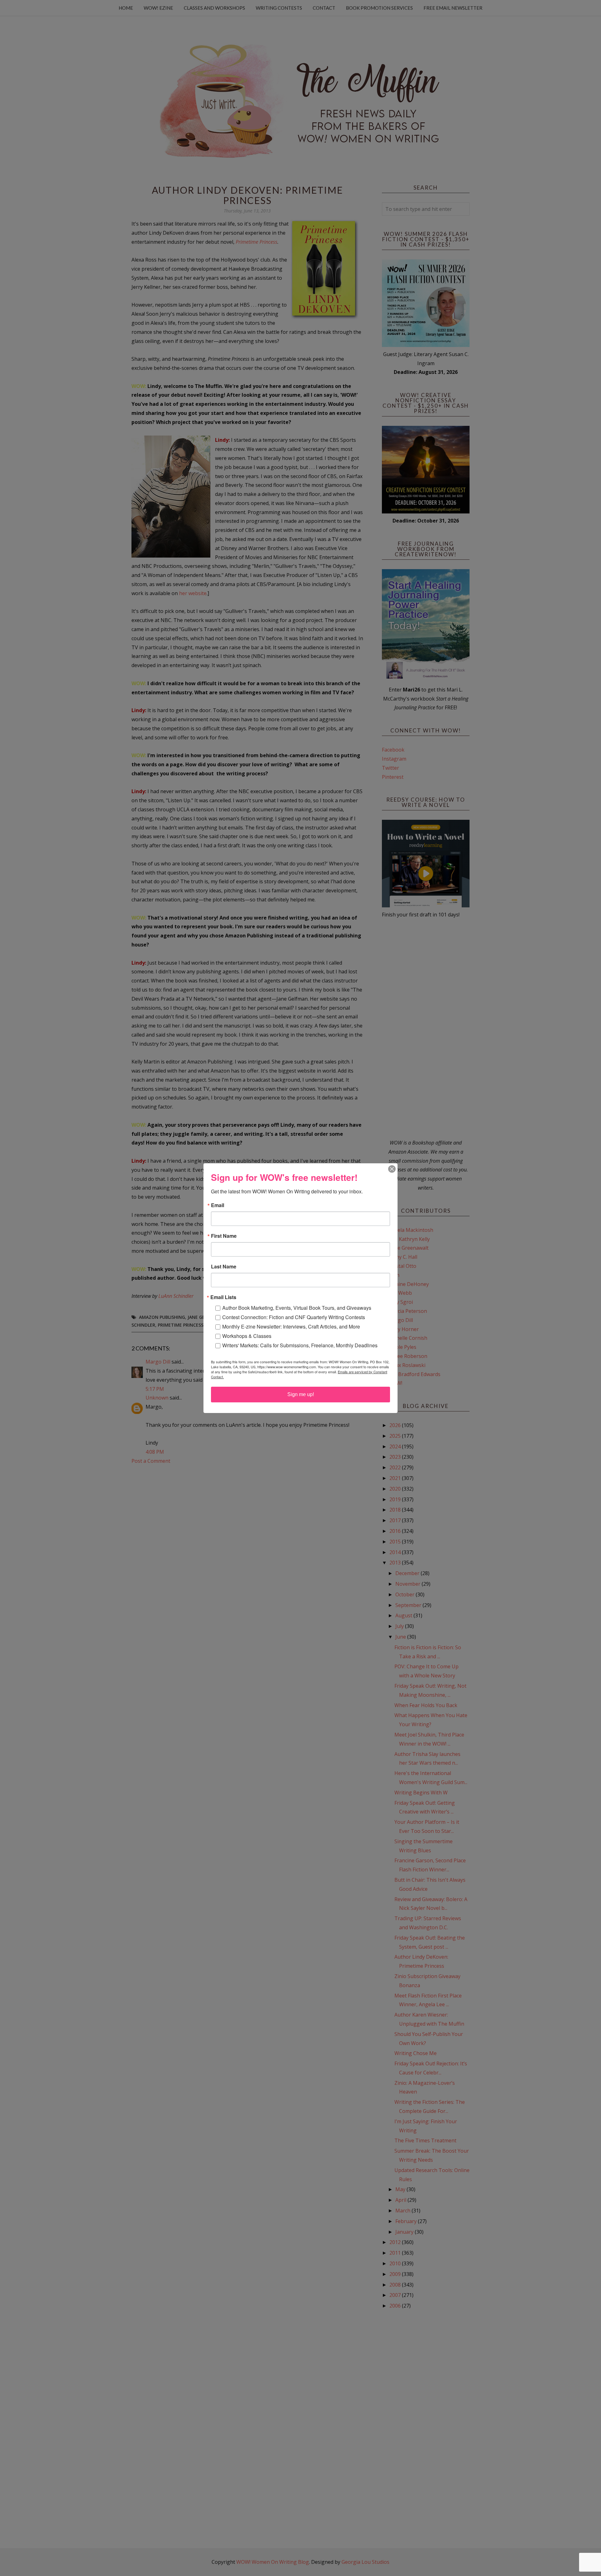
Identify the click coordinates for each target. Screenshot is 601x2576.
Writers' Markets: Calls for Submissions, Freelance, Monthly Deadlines (300, 1345)
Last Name (224, 1267)
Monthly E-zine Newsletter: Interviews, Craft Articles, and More (291, 1326)
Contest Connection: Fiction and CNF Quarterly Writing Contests (294, 1317)
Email (218, 1205)
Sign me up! (301, 1394)
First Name (224, 1236)
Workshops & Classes (247, 1336)
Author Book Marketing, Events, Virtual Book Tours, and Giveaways (297, 1308)
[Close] (392, 1169)
